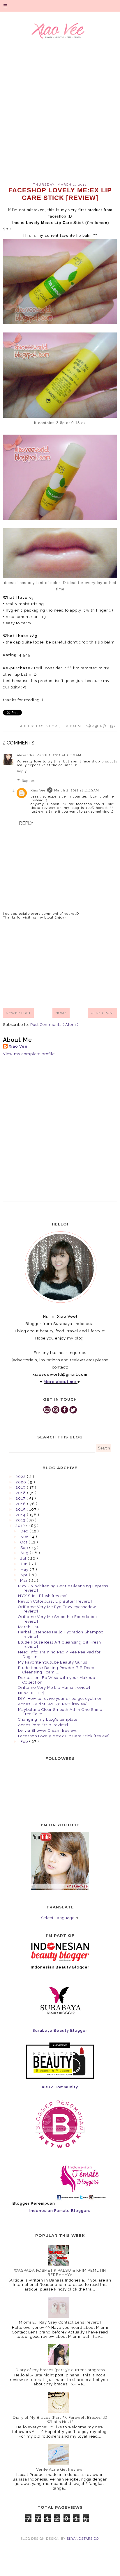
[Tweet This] (97, 726)
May (25, 1569)
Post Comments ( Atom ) (54, 1025)
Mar (24, 1580)
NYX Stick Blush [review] (43, 1596)
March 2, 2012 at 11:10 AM (59, 755)
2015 (21, 1509)
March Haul (30, 1627)
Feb (25, 1741)
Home (61, 1013)
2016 (21, 1504)
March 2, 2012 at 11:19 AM (77, 790)
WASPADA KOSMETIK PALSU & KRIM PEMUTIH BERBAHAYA (60, 2273)
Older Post (103, 1013)
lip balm (72, 726)
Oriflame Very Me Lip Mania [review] (54, 1687)
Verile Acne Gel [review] (60, 2469)
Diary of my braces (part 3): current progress (60, 2370)
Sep (25, 1548)
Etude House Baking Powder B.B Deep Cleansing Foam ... (56, 1670)
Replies (28, 781)
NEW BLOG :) (31, 1693)
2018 (21, 1493)
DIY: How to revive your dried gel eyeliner (60, 1699)
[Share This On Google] (113, 726)
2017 (21, 1498)
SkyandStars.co (83, 2539)
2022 (21, 1477)
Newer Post (18, 1013)
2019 (21, 1487)
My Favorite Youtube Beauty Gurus (53, 1662)
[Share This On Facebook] (89, 726)
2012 (21, 1526)
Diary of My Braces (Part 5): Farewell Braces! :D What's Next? (60, 2420)
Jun (25, 1564)
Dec (25, 1531)
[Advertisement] (60, 114)
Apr (25, 1575)
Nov (25, 1537)
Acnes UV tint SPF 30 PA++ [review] (53, 1704)
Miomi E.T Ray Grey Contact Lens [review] (60, 2322)
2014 (21, 1515)
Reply (22, 771)
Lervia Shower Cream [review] (48, 1730)
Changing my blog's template (48, 1719)
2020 (22, 1482)
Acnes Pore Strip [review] (43, 1725)
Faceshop (47, 726)
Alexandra (26, 755)
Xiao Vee (38, 790)
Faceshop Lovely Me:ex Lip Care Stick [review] (64, 1736)
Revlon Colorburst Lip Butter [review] (55, 1601)
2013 (21, 1520)
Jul (24, 1558)
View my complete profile (29, 1054)
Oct (24, 1542)
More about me (60, 1382)
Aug (25, 1553)
